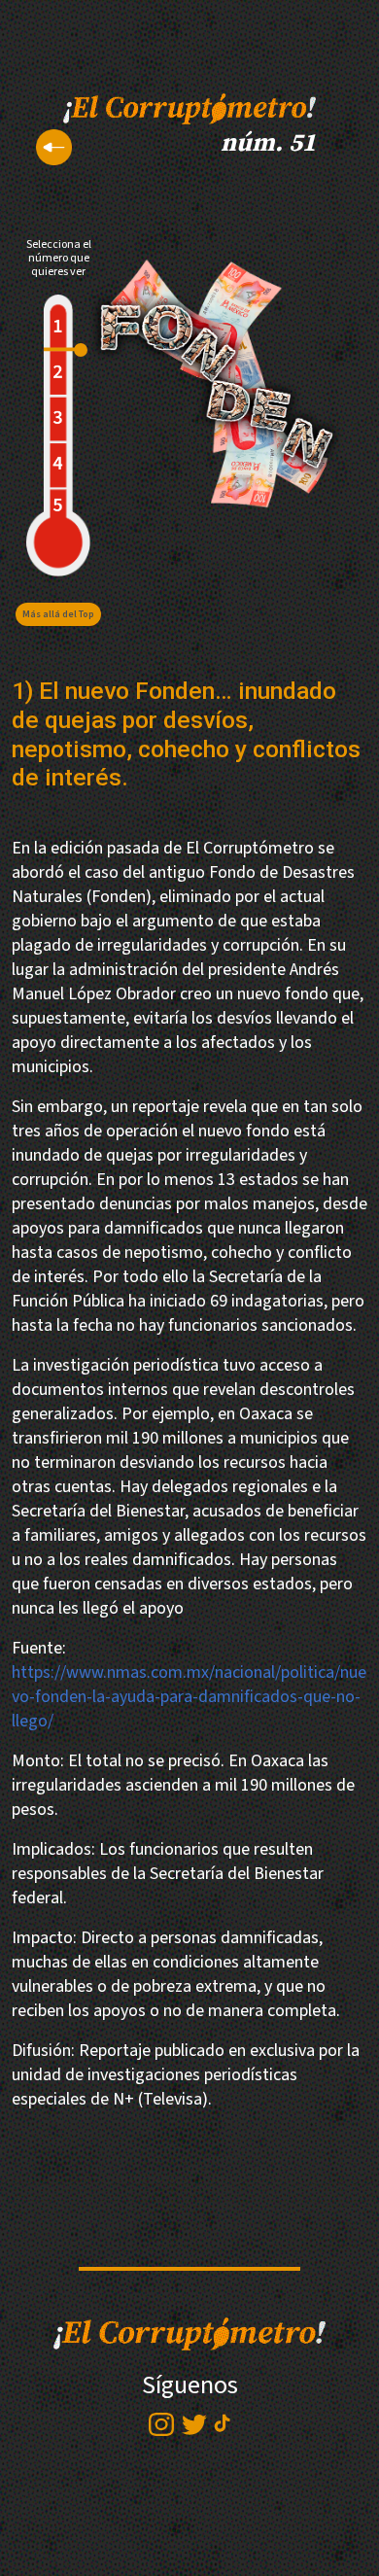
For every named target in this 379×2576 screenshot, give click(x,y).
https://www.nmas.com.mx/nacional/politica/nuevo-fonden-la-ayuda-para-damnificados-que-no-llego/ (189, 1697)
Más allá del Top (58, 614)
